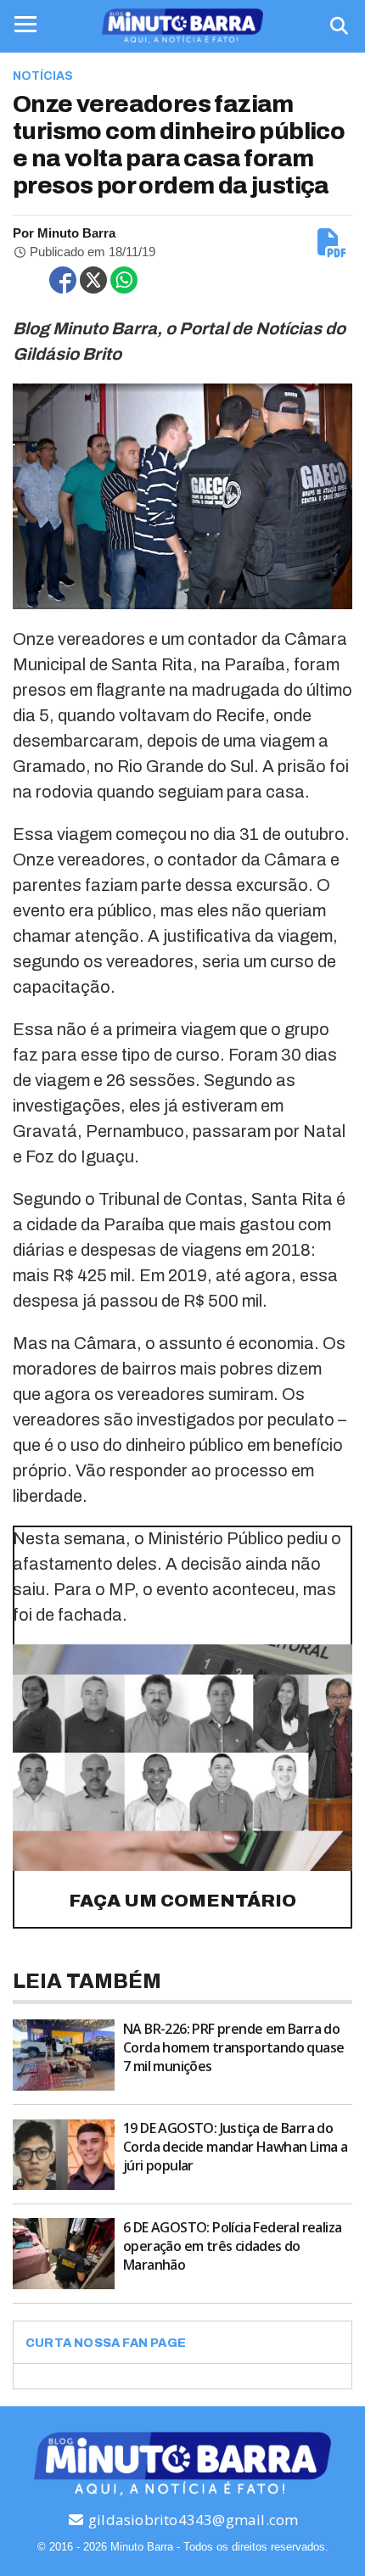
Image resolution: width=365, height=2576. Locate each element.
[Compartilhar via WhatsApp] (124, 280)
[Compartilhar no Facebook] (63, 280)
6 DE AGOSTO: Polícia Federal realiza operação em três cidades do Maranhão (232, 2246)
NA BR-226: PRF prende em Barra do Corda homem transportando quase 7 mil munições (233, 2047)
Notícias (43, 76)
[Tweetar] (93, 280)
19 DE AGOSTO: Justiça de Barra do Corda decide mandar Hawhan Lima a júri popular (235, 2147)
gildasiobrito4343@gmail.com (192, 2520)
